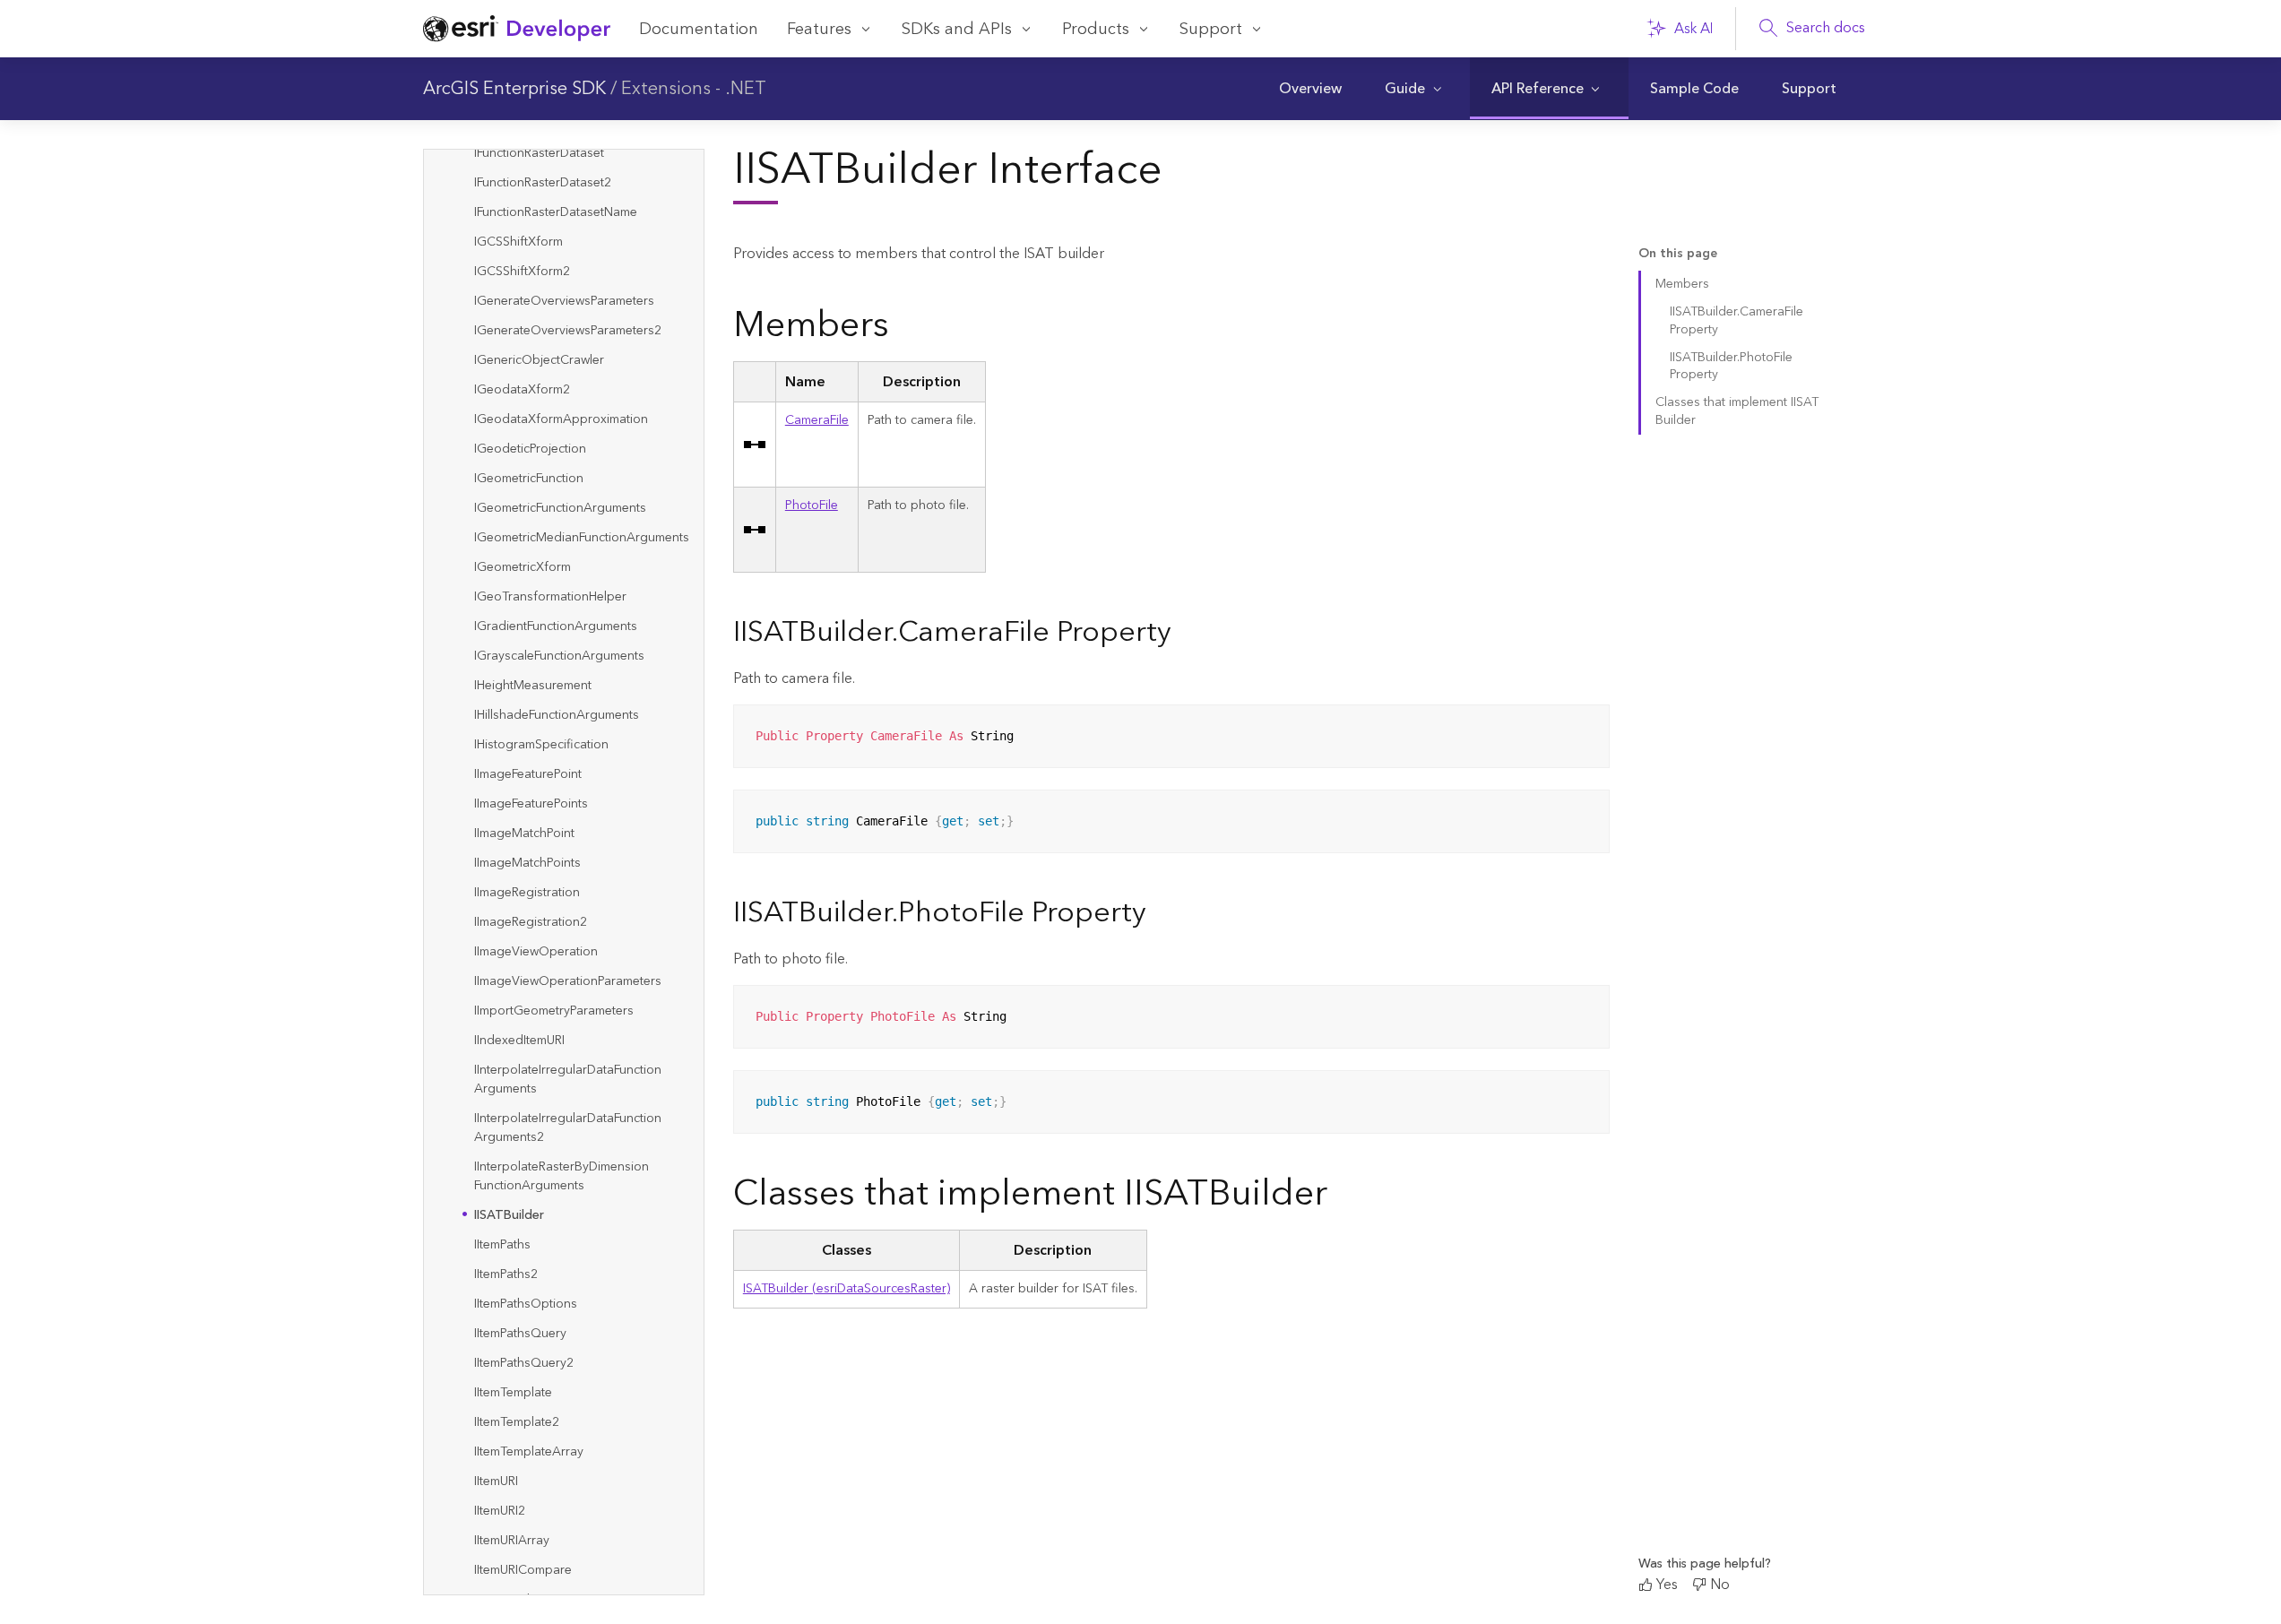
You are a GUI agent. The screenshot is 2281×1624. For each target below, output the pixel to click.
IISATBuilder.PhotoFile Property (1731, 366)
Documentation (699, 29)
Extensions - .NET (694, 89)
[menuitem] (1310, 89)
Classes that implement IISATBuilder (1737, 411)
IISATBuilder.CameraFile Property (1737, 320)
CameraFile (817, 420)
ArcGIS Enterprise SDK (514, 89)
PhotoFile (812, 505)
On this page (1678, 254)
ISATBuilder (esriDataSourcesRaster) (847, 1289)
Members (1682, 284)
